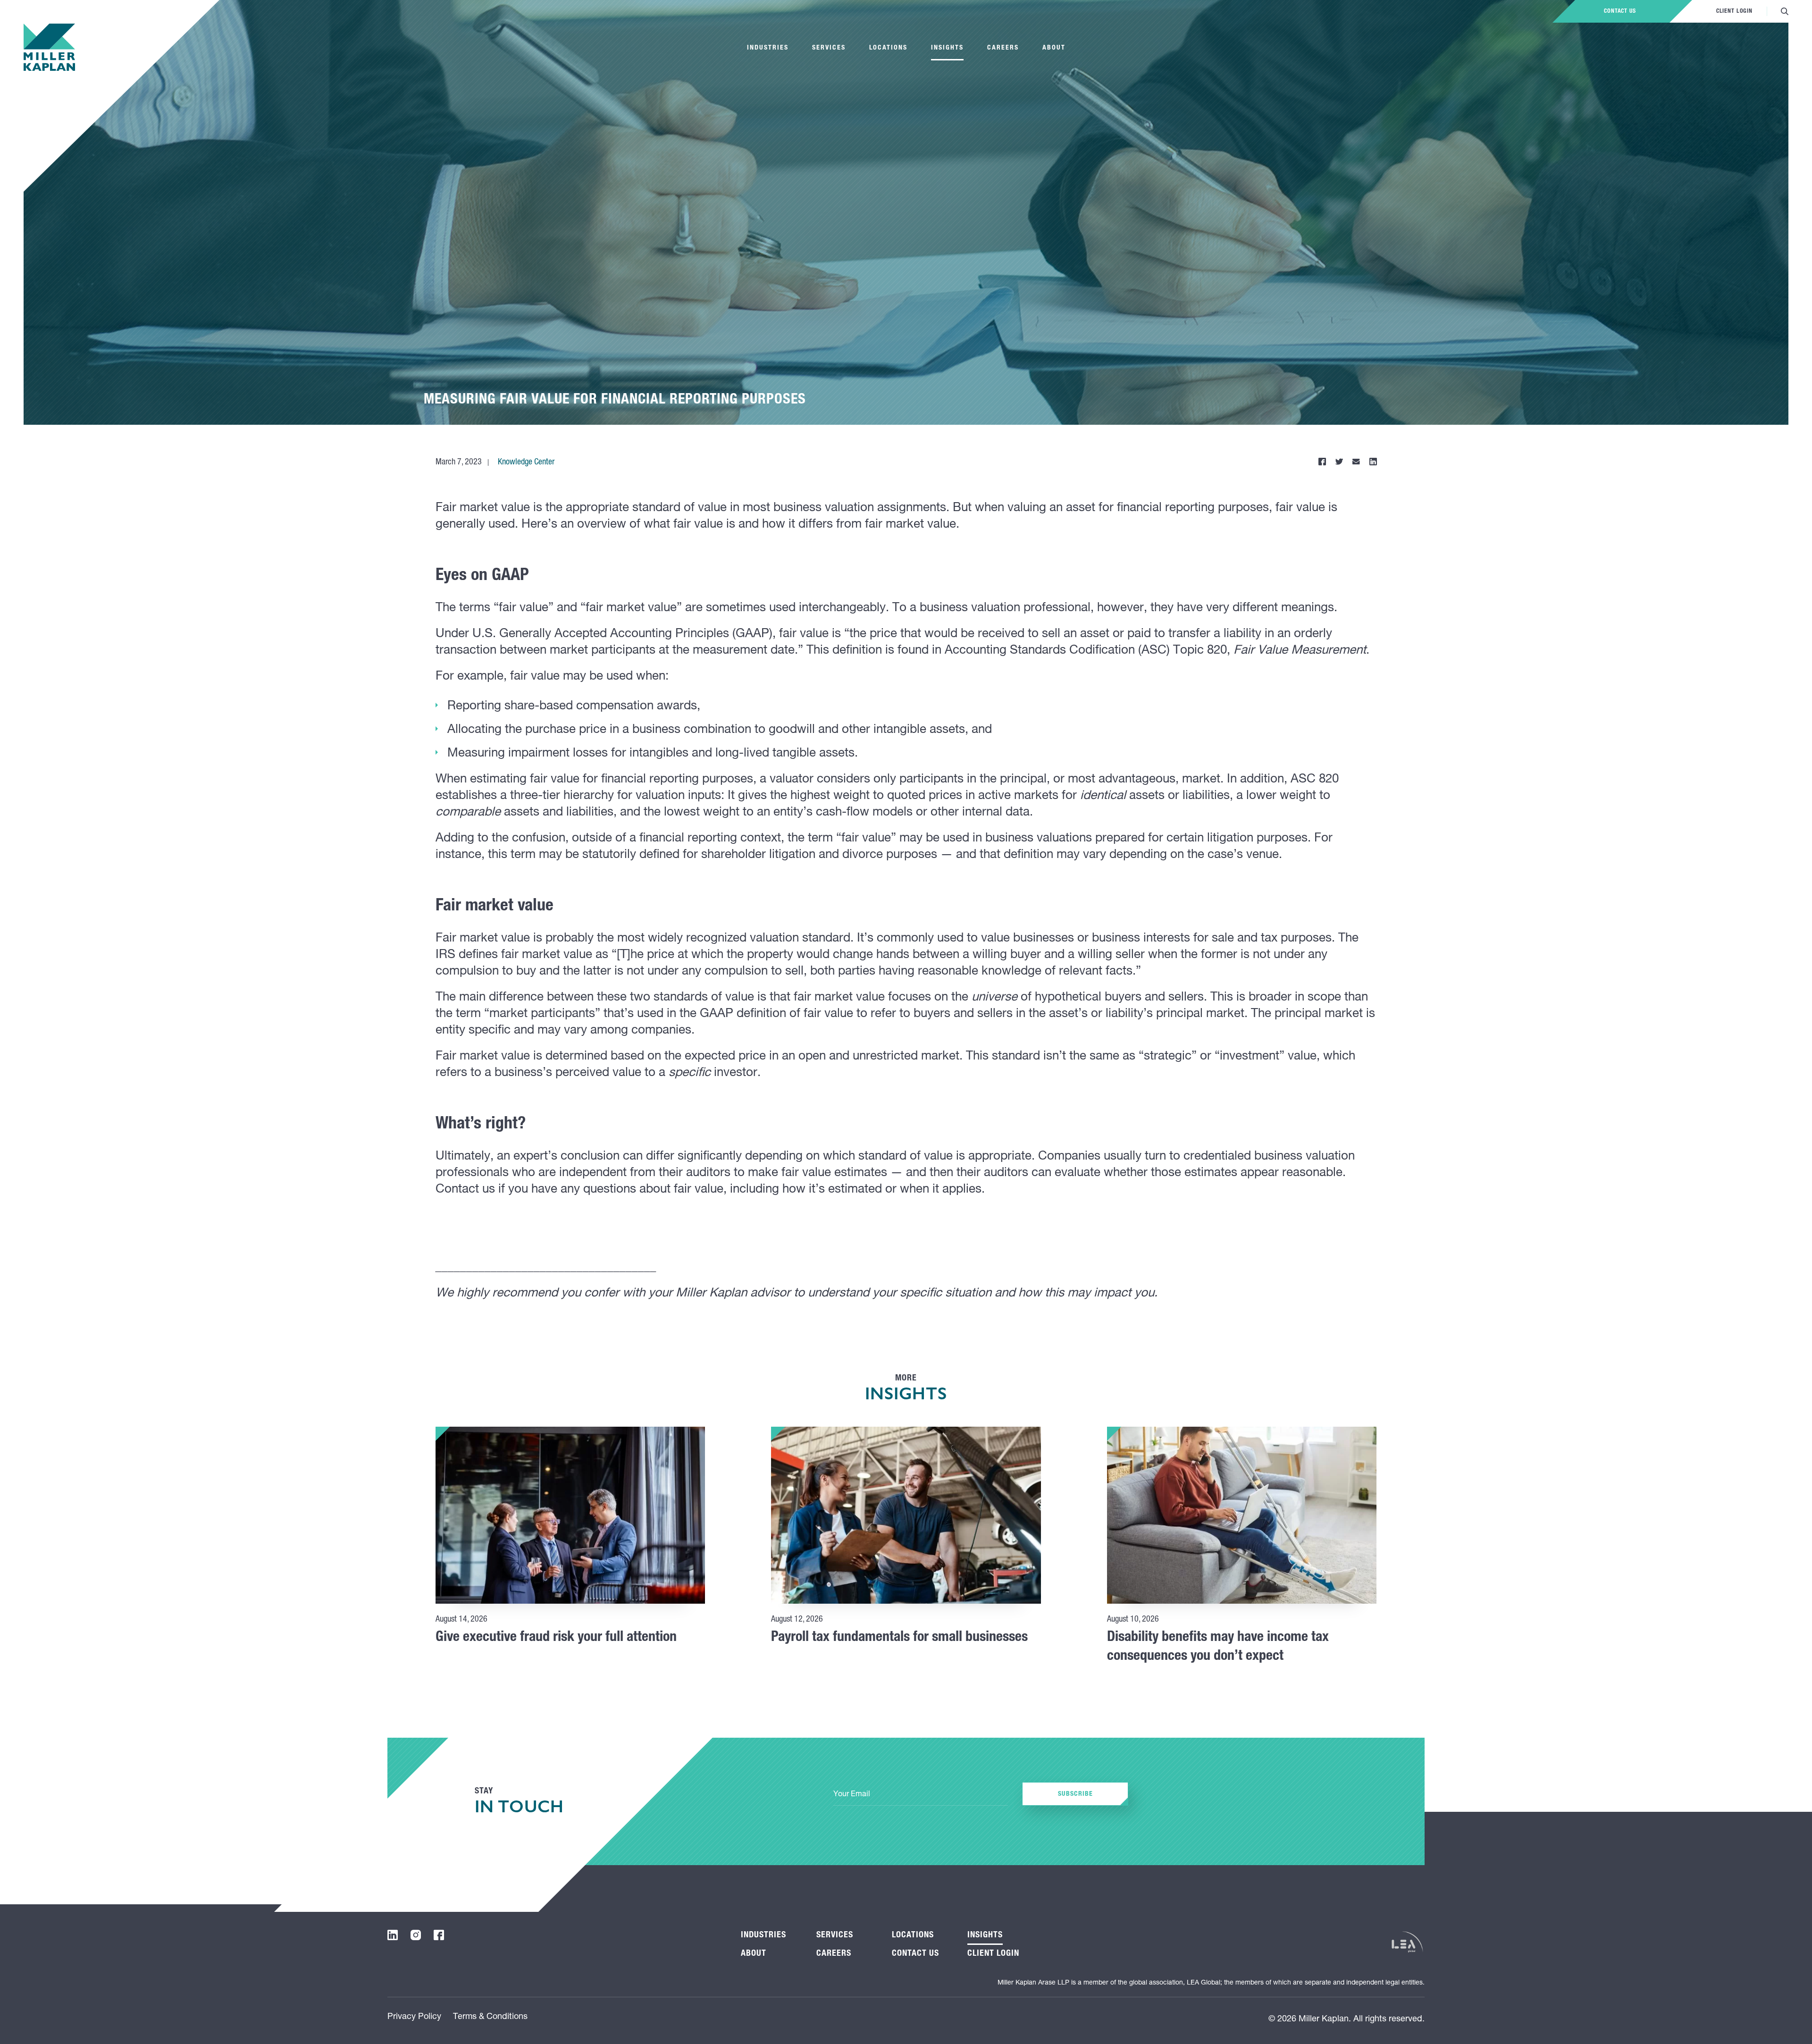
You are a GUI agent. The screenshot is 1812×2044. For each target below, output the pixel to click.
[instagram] (416, 1935)
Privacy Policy (414, 2017)
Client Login (1734, 11)
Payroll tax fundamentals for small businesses (899, 1638)
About (1054, 48)
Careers (1003, 48)
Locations (888, 48)
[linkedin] (393, 1935)
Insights (947, 48)
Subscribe (1075, 1794)
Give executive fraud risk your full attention (556, 1638)
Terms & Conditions (490, 2017)
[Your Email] (921, 1795)
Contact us (1620, 11)
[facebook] (439, 1935)
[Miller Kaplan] (49, 47)
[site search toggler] (1785, 11)
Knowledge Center (526, 463)
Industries (768, 48)
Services (829, 48)
